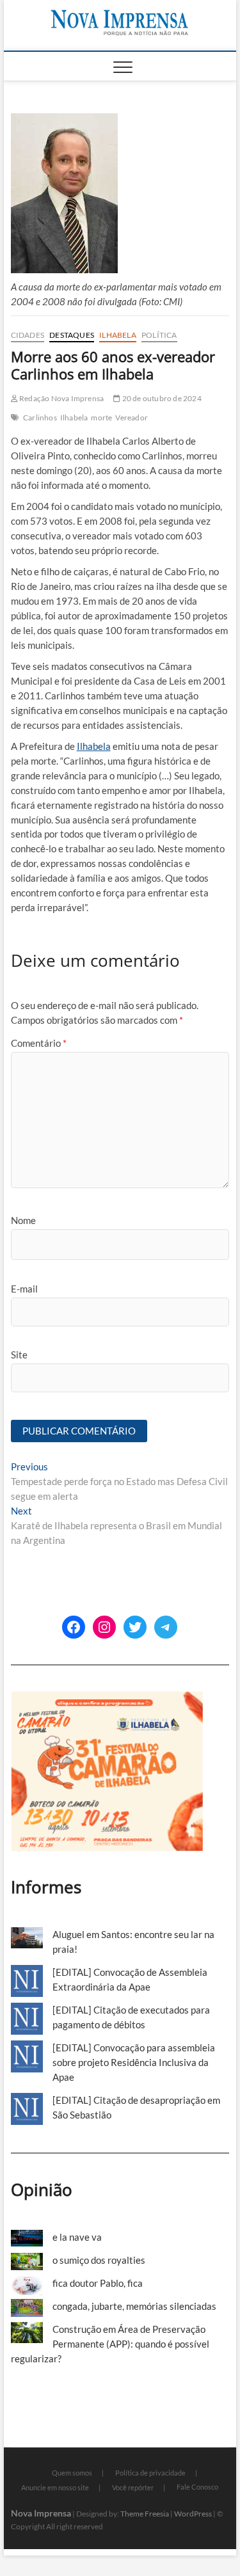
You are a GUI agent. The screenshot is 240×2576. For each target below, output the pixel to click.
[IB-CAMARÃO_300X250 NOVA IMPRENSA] (107, 1698)
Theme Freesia (145, 2514)
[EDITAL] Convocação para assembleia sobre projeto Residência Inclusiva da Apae (134, 2062)
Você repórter (133, 2487)
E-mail (24, 1289)
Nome (23, 1220)
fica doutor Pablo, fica (98, 2283)
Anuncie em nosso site (55, 2487)
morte (101, 417)
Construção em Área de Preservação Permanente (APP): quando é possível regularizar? (110, 2344)
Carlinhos (40, 417)
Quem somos (72, 2473)
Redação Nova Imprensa (61, 398)
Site (19, 1355)
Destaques (72, 335)
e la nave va (77, 2237)
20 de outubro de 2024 (161, 398)
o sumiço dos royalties (99, 2260)
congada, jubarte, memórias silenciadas (134, 2306)
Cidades (28, 335)
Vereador (132, 417)
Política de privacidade (150, 2473)
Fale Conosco (197, 2487)
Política (159, 335)
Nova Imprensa (41, 2513)
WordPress (193, 2514)
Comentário (39, 1043)
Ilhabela (118, 335)
